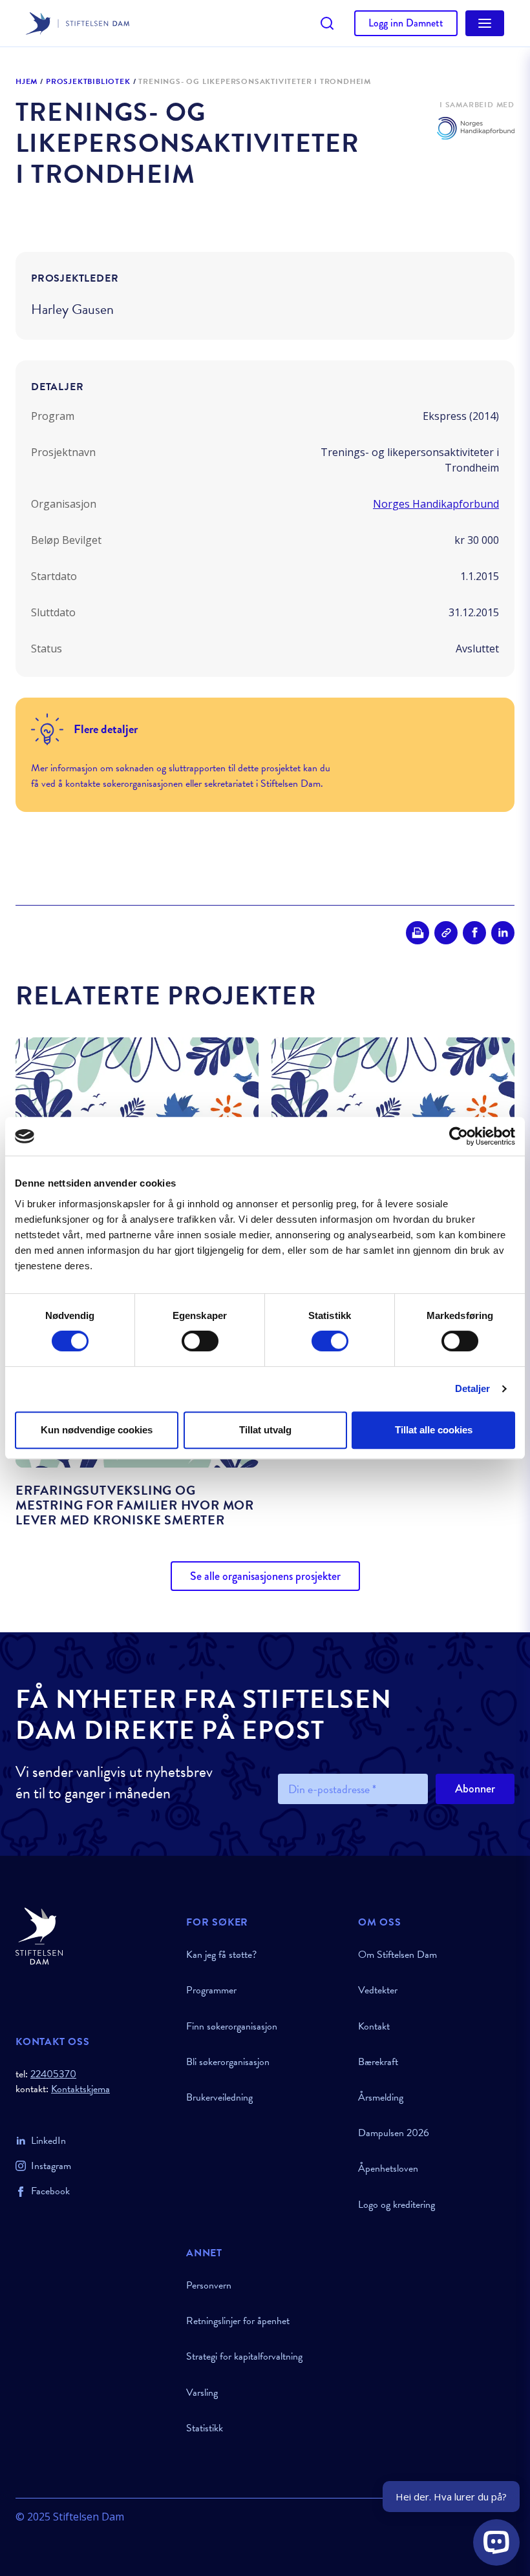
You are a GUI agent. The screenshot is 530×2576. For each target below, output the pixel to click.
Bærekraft (378, 2062)
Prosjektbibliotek (88, 82)
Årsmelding (381, 2097)
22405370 (53, 2074)
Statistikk (205, 2428)
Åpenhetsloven (388, 2168)
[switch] (200, 1341)
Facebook (50, 2191)
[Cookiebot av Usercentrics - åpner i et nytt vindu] (459, 1136)
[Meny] (485, 23)
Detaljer (473, 1388)
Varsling (202, 2393)
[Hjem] (93, 1936)
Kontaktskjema (80, 2089)
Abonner (475, 1789)
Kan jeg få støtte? (221, 1955)
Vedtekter (378, 1990)
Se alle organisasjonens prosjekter (265, 1576)
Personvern (209, 2285)
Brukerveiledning (219, 2097)
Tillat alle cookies (434, 1430)
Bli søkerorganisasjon (228, 2062)
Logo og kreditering (397, 2205)
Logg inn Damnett (406, 23)
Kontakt (374, 2026)
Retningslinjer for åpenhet (238, 2321)
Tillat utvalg (265, 1430)
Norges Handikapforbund (436, 504)
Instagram (51, 2166)
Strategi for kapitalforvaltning (244, 2356)
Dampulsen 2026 (394, 2133)
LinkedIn (48, 2141)
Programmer (211, 1990)
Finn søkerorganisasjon (232, 2026)
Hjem (26, 82)
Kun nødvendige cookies (97, 1430)
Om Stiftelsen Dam (397, 1955)
